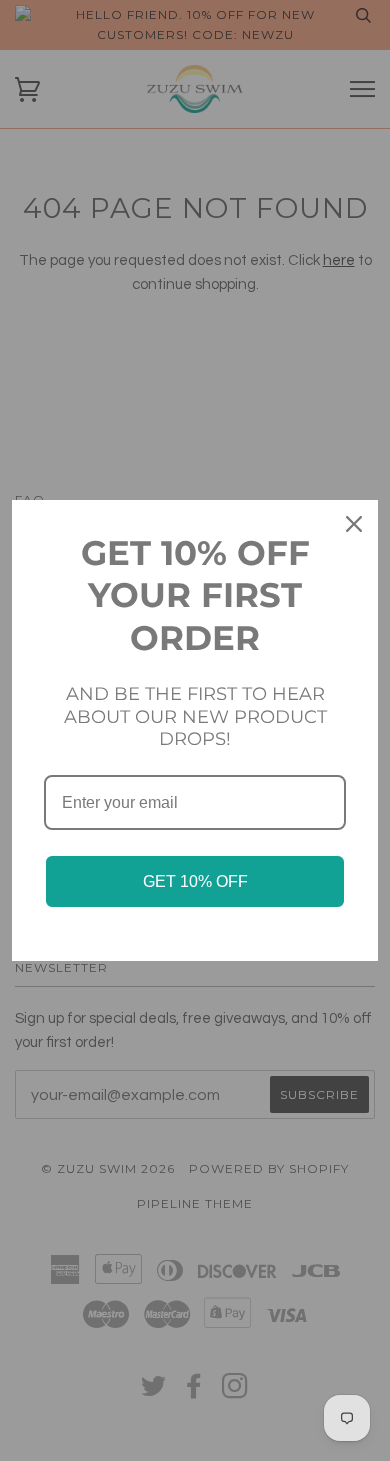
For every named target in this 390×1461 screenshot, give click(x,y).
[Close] (354, 524)
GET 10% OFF (195, 881)
